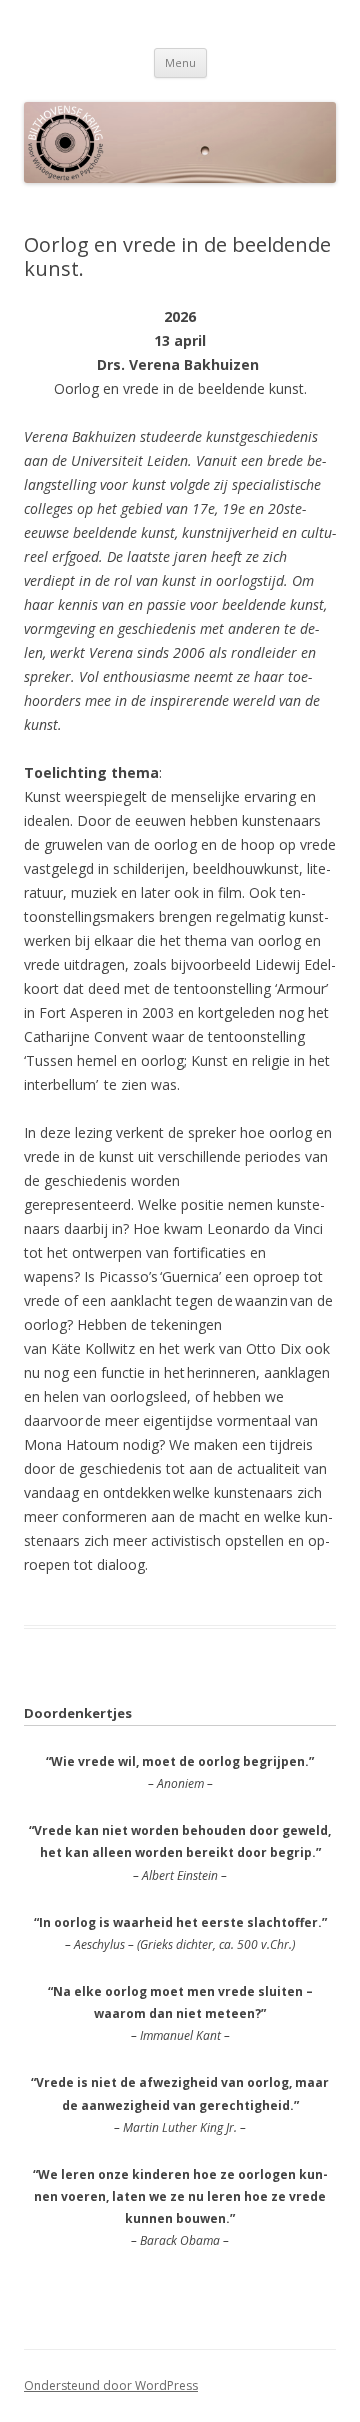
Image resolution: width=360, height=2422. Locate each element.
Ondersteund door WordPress (111, 2385)
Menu (180, 62)
